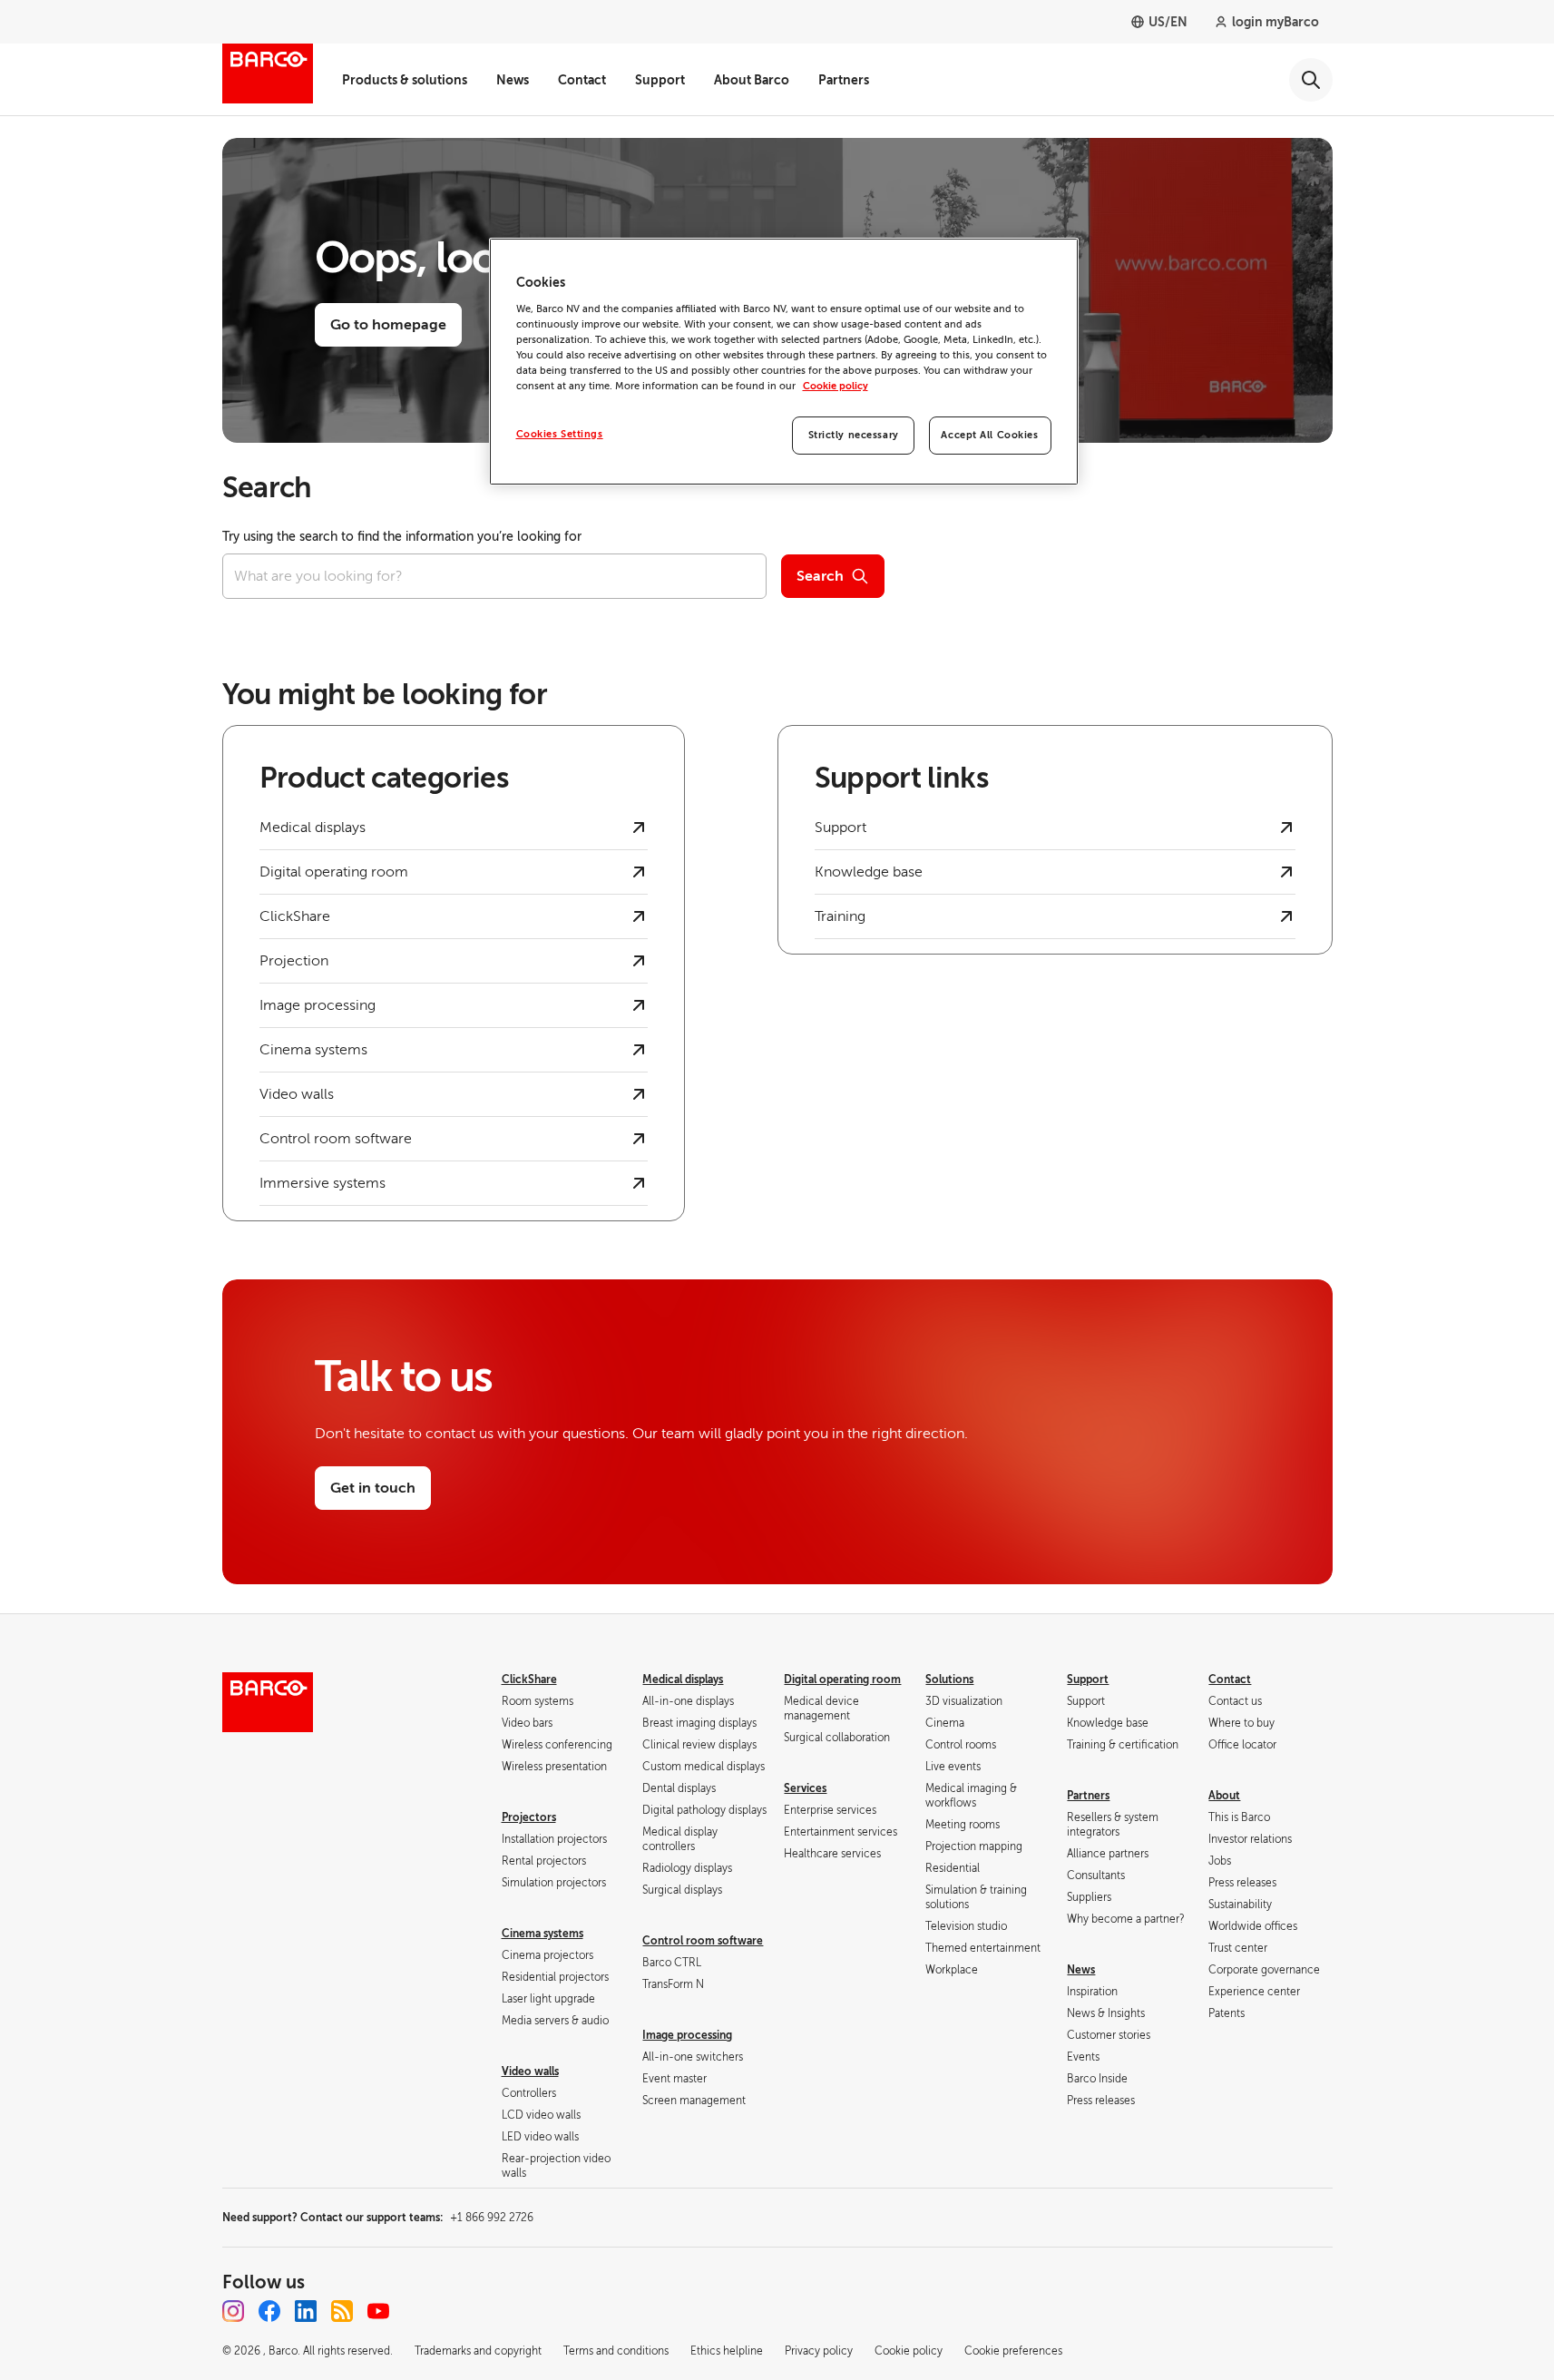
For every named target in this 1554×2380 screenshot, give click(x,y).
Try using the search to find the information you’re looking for (402, 537)
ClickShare (529, 1680)
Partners (844, 80)
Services (805, 1788)
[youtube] (378, 2311)
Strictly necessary (854, 435)
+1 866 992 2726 (492, 2218)
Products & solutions (405, 80)
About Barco (752, 80)
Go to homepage (388, 325)
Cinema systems (542, 1934)
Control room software (703, 1941)
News (513, 80)
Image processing (687, 2035)
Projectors (529, 1817)
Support (660, 80)
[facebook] (269, 2311)
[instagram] (233, 2311)
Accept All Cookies (989, 435)
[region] (784, 362)
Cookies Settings (560, 434)
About (1224, 1796)
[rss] (342, 2311)
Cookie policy (836, 386)
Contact (582, 80)
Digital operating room (842, 1680)
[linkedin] (306, 2311)
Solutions (949, 1680)
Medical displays (683, 1680)
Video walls (530, 2071)
